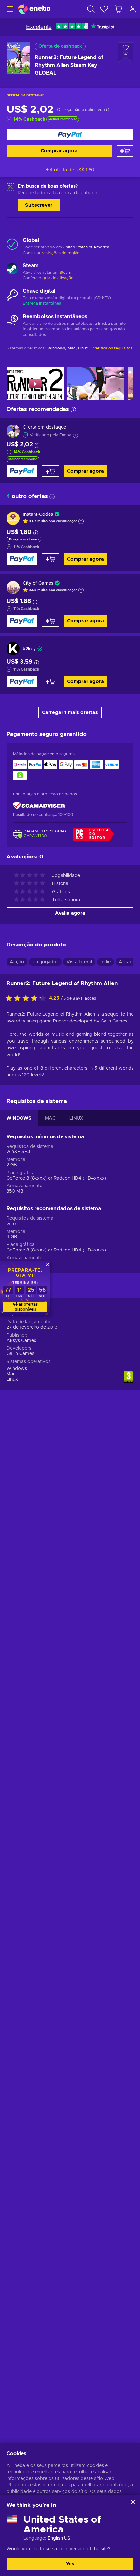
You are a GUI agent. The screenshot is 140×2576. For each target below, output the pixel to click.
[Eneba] (34, 9)
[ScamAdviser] (39, 806)
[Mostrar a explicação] (81, 521)
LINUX (76, 1118)
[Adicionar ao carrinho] (125, 151)
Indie (105, 962)
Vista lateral (79, 962)
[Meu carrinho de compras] (119, 9)
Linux (12, 1379)
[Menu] (9, 9)
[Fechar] (133, 2502)
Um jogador (45, 962)
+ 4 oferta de (70, 170)
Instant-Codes (38, 514)
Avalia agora (70, 913)
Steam (65, 273)
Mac (11, 1374)
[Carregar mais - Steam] (12, 270)
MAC (50, 1118)
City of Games (38, 583)
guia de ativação (58, 278)
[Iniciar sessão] (133, 9)
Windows (17, 1369)
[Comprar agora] (70, 135)
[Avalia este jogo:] (27, 999)
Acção (17, 962)
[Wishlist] (104, 9)
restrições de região (61, 253)
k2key (29, 649)
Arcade (127, 962)
